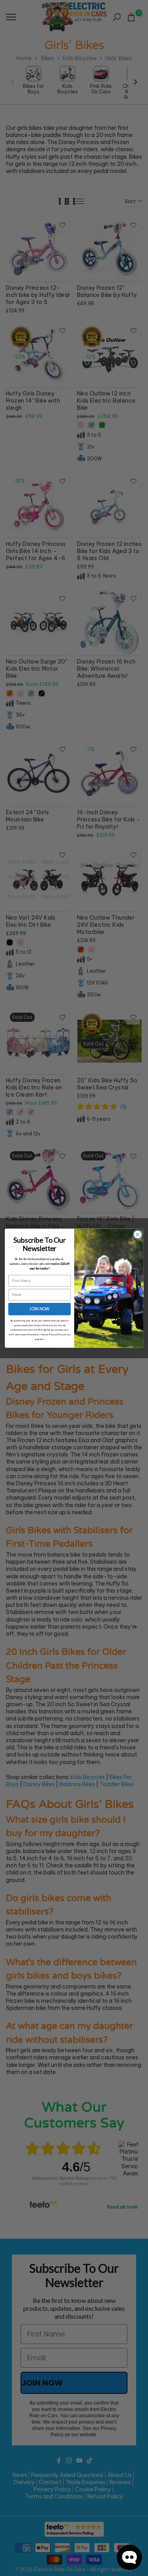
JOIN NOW (39, 1309)
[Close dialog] (138, 1235)
